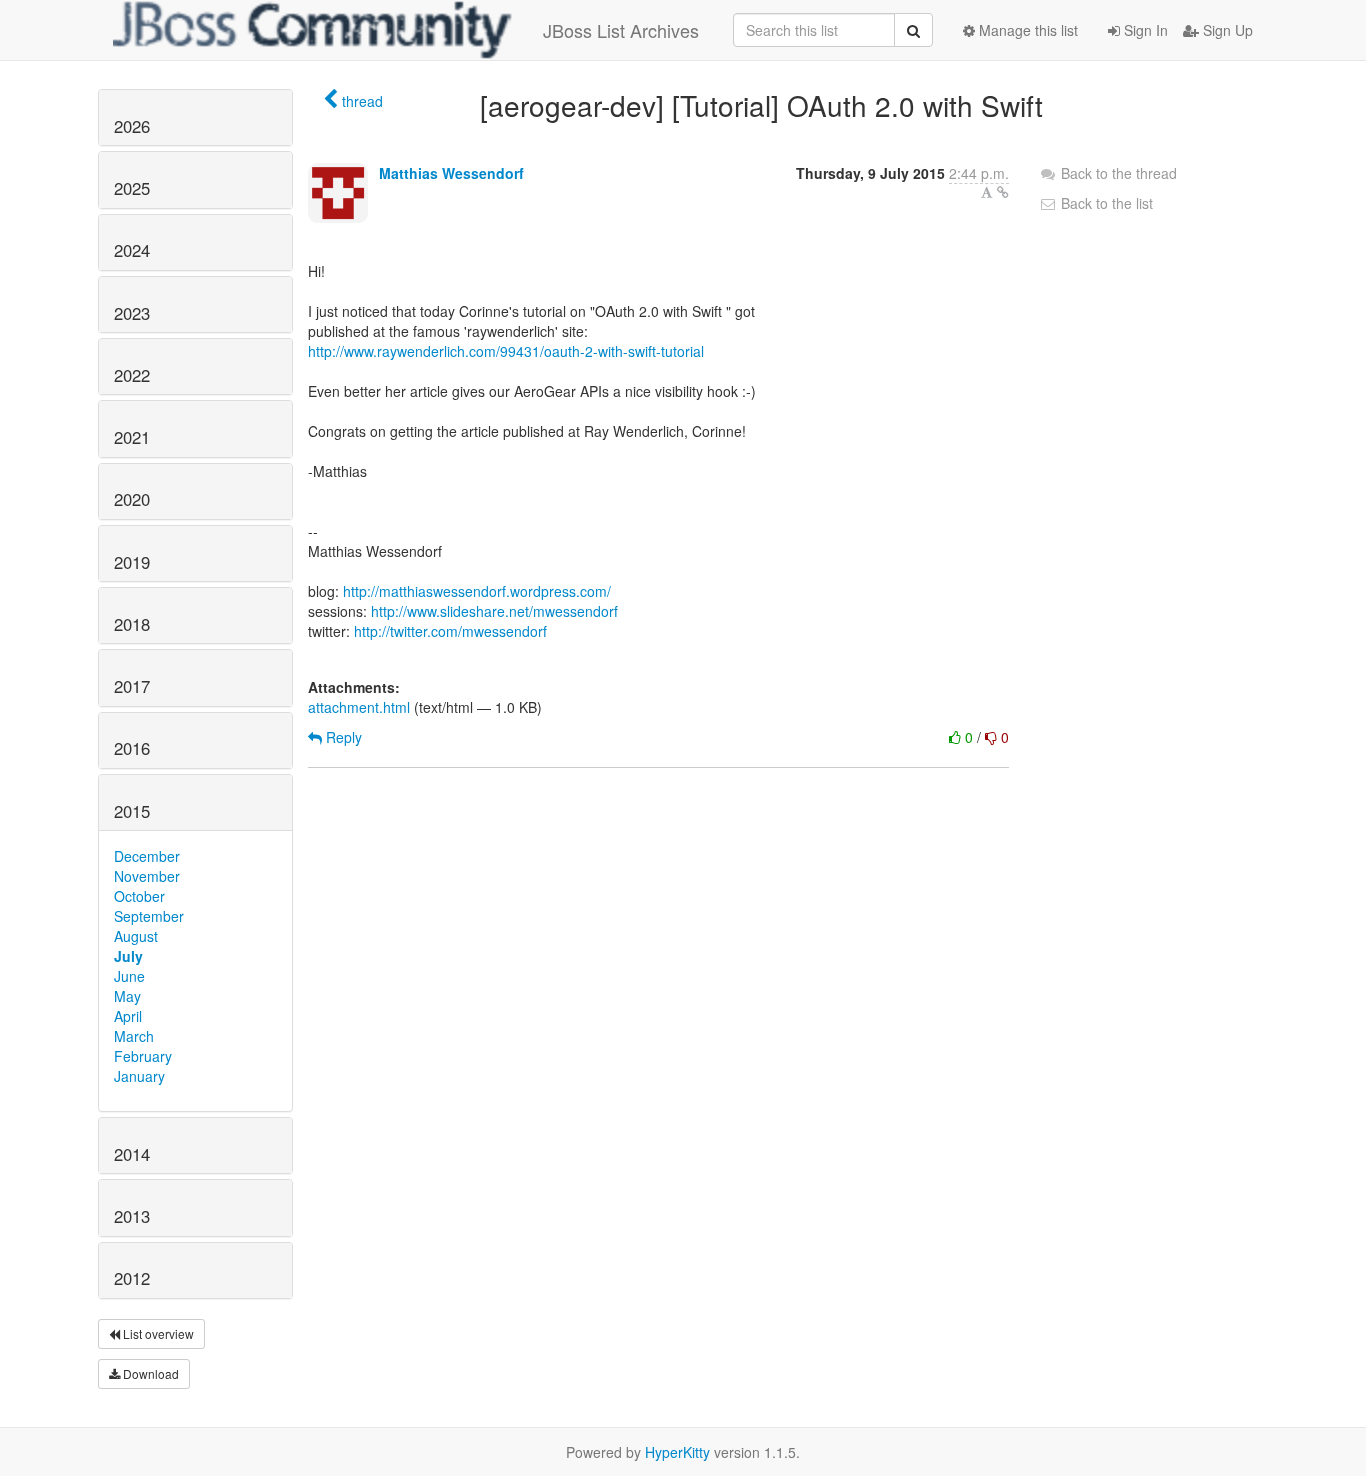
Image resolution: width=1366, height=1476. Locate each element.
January (139, 1076)
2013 (132, 1216)
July (128, 956)
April (128, 1016)
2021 (132, 437)
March (134, 1036)
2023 (132, 313)
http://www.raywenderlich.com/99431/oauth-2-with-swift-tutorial (506, 351)
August (136, 936)
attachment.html (359, 707)
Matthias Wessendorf (451, 173)
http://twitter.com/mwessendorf (450, 631)
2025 (132, 188)
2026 (132, 126)
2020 (132, 499)
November (147, 876)
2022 (132, 375)
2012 (132, 1278)
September (149, 916)
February (143, 1056)
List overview (157, 1333)
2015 (132, 811)
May (127, 996)
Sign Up (1226, 30)
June (129, 976)
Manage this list (1026, 30)
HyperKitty (677, 1452)
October (139, 896)
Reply (342, 737)
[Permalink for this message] (1003, 192)
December (147, 856)
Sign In (1144, 30)
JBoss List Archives (621, 30)
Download (149, 1373)
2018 (132, 624)
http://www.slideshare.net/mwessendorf (494, 611)
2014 (132, 1154)
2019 (132, 562)
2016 (132, 748)
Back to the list (1105, 203)
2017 (132, 686)
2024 (132, 250)
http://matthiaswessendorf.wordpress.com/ (477, 591)
